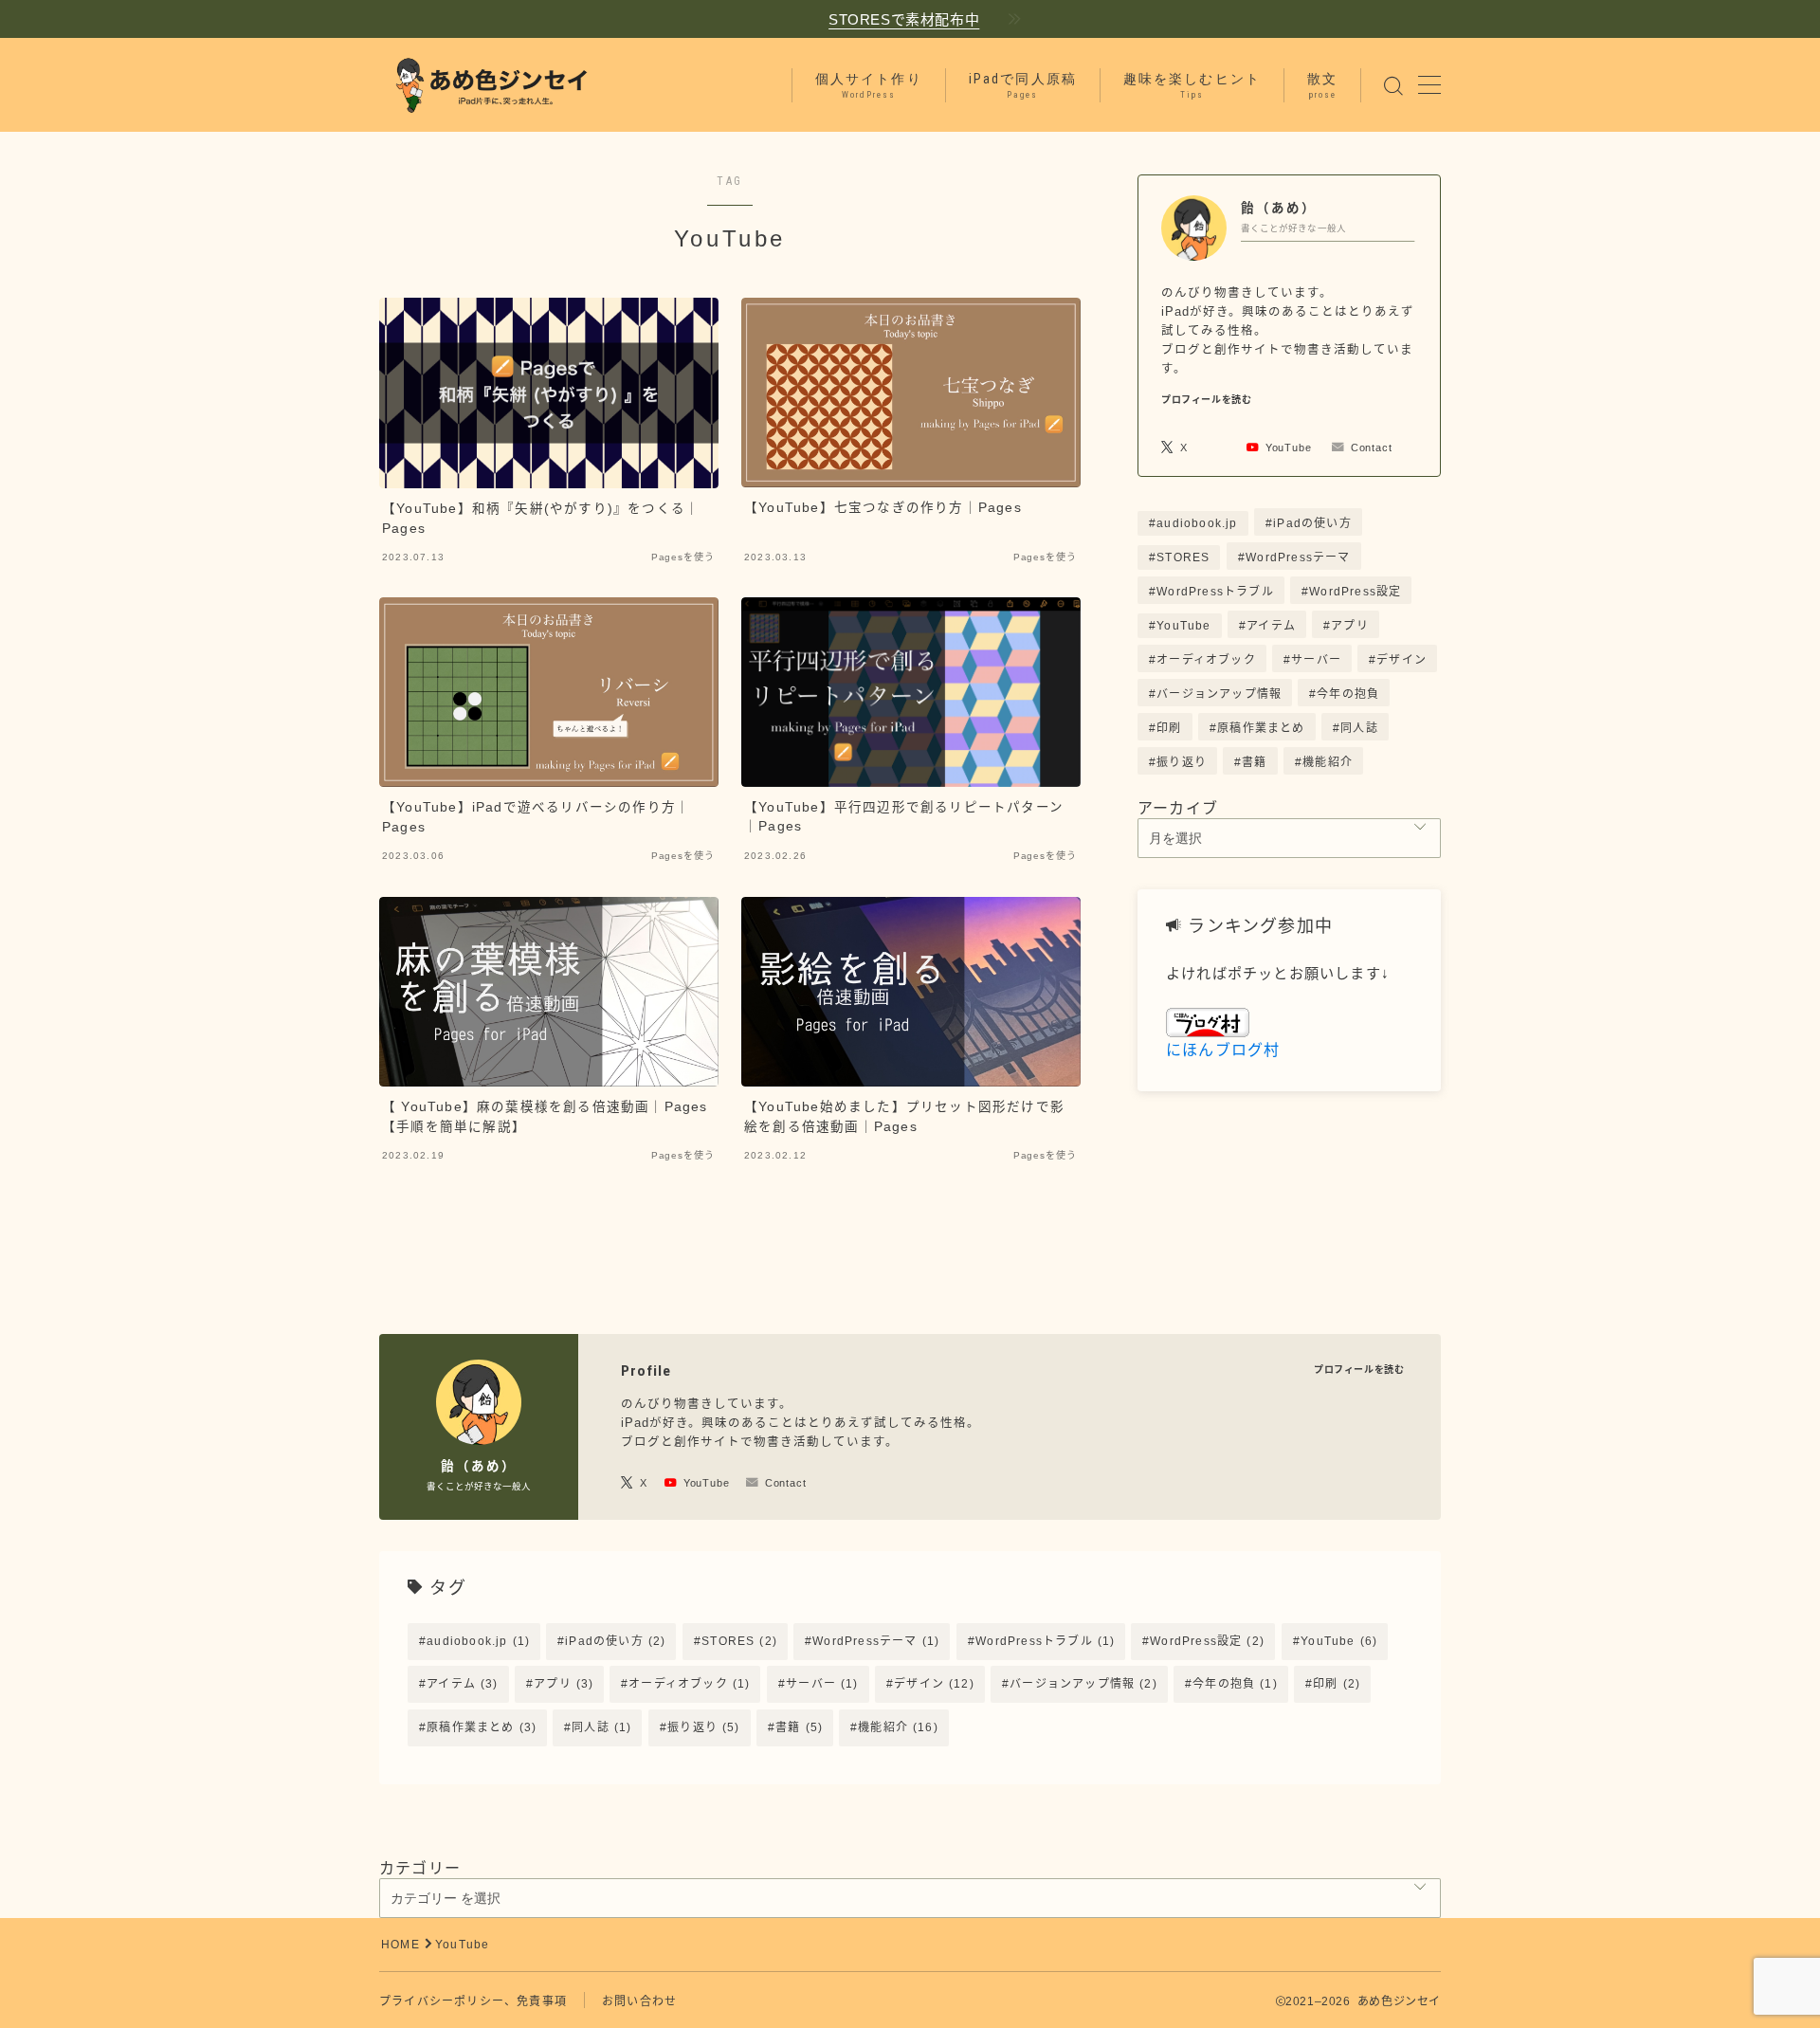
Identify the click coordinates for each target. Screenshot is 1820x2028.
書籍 (1254, 762)
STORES (1183, 557)
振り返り (1182, 762)
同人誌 (1359, 728)
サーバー (1316, 660)
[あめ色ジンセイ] (490, 85)
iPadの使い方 (1312, 523)
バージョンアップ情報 (1219, 694)
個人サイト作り (869, 85)
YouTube (1183, 626)
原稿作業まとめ (1261, 728)
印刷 (1169, 728)
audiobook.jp (1197, 523)
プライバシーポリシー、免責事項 (473, 2001)
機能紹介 (1328, 762)
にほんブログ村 (1223, 1050)
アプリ (1350, 626)
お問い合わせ (639, 2001)
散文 (1322, 85)
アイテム (1271, 626)
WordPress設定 (1355, 592)
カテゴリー (420, 1868)
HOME (400, 1945)
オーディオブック (1206, 660)
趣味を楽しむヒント (1192, 85)
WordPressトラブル (1215, 592)
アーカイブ (1178, 808)
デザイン (1401, 660)
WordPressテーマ (1298, 557)
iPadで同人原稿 (1023, 85)
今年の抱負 (1349, 694)
